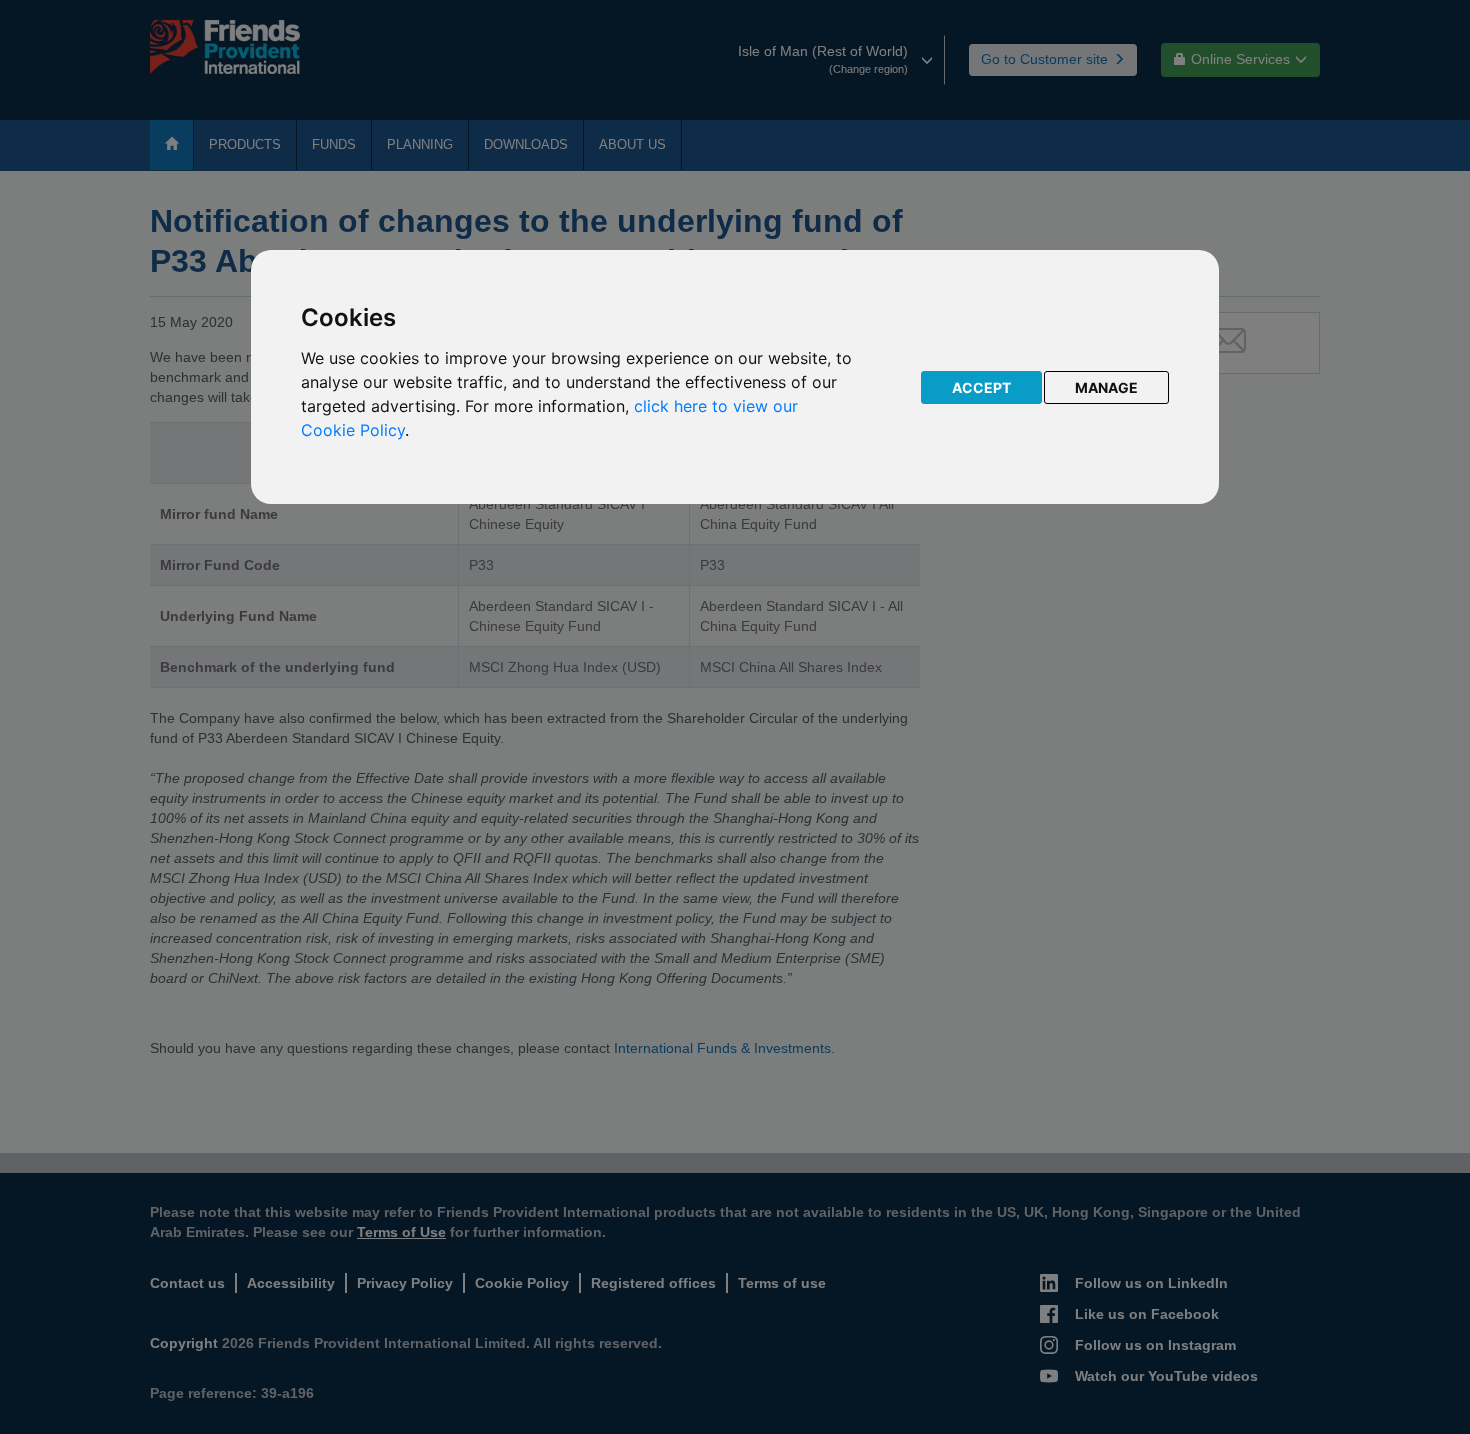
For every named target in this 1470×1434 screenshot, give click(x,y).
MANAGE (1106, 387)
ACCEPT (981, 387)
